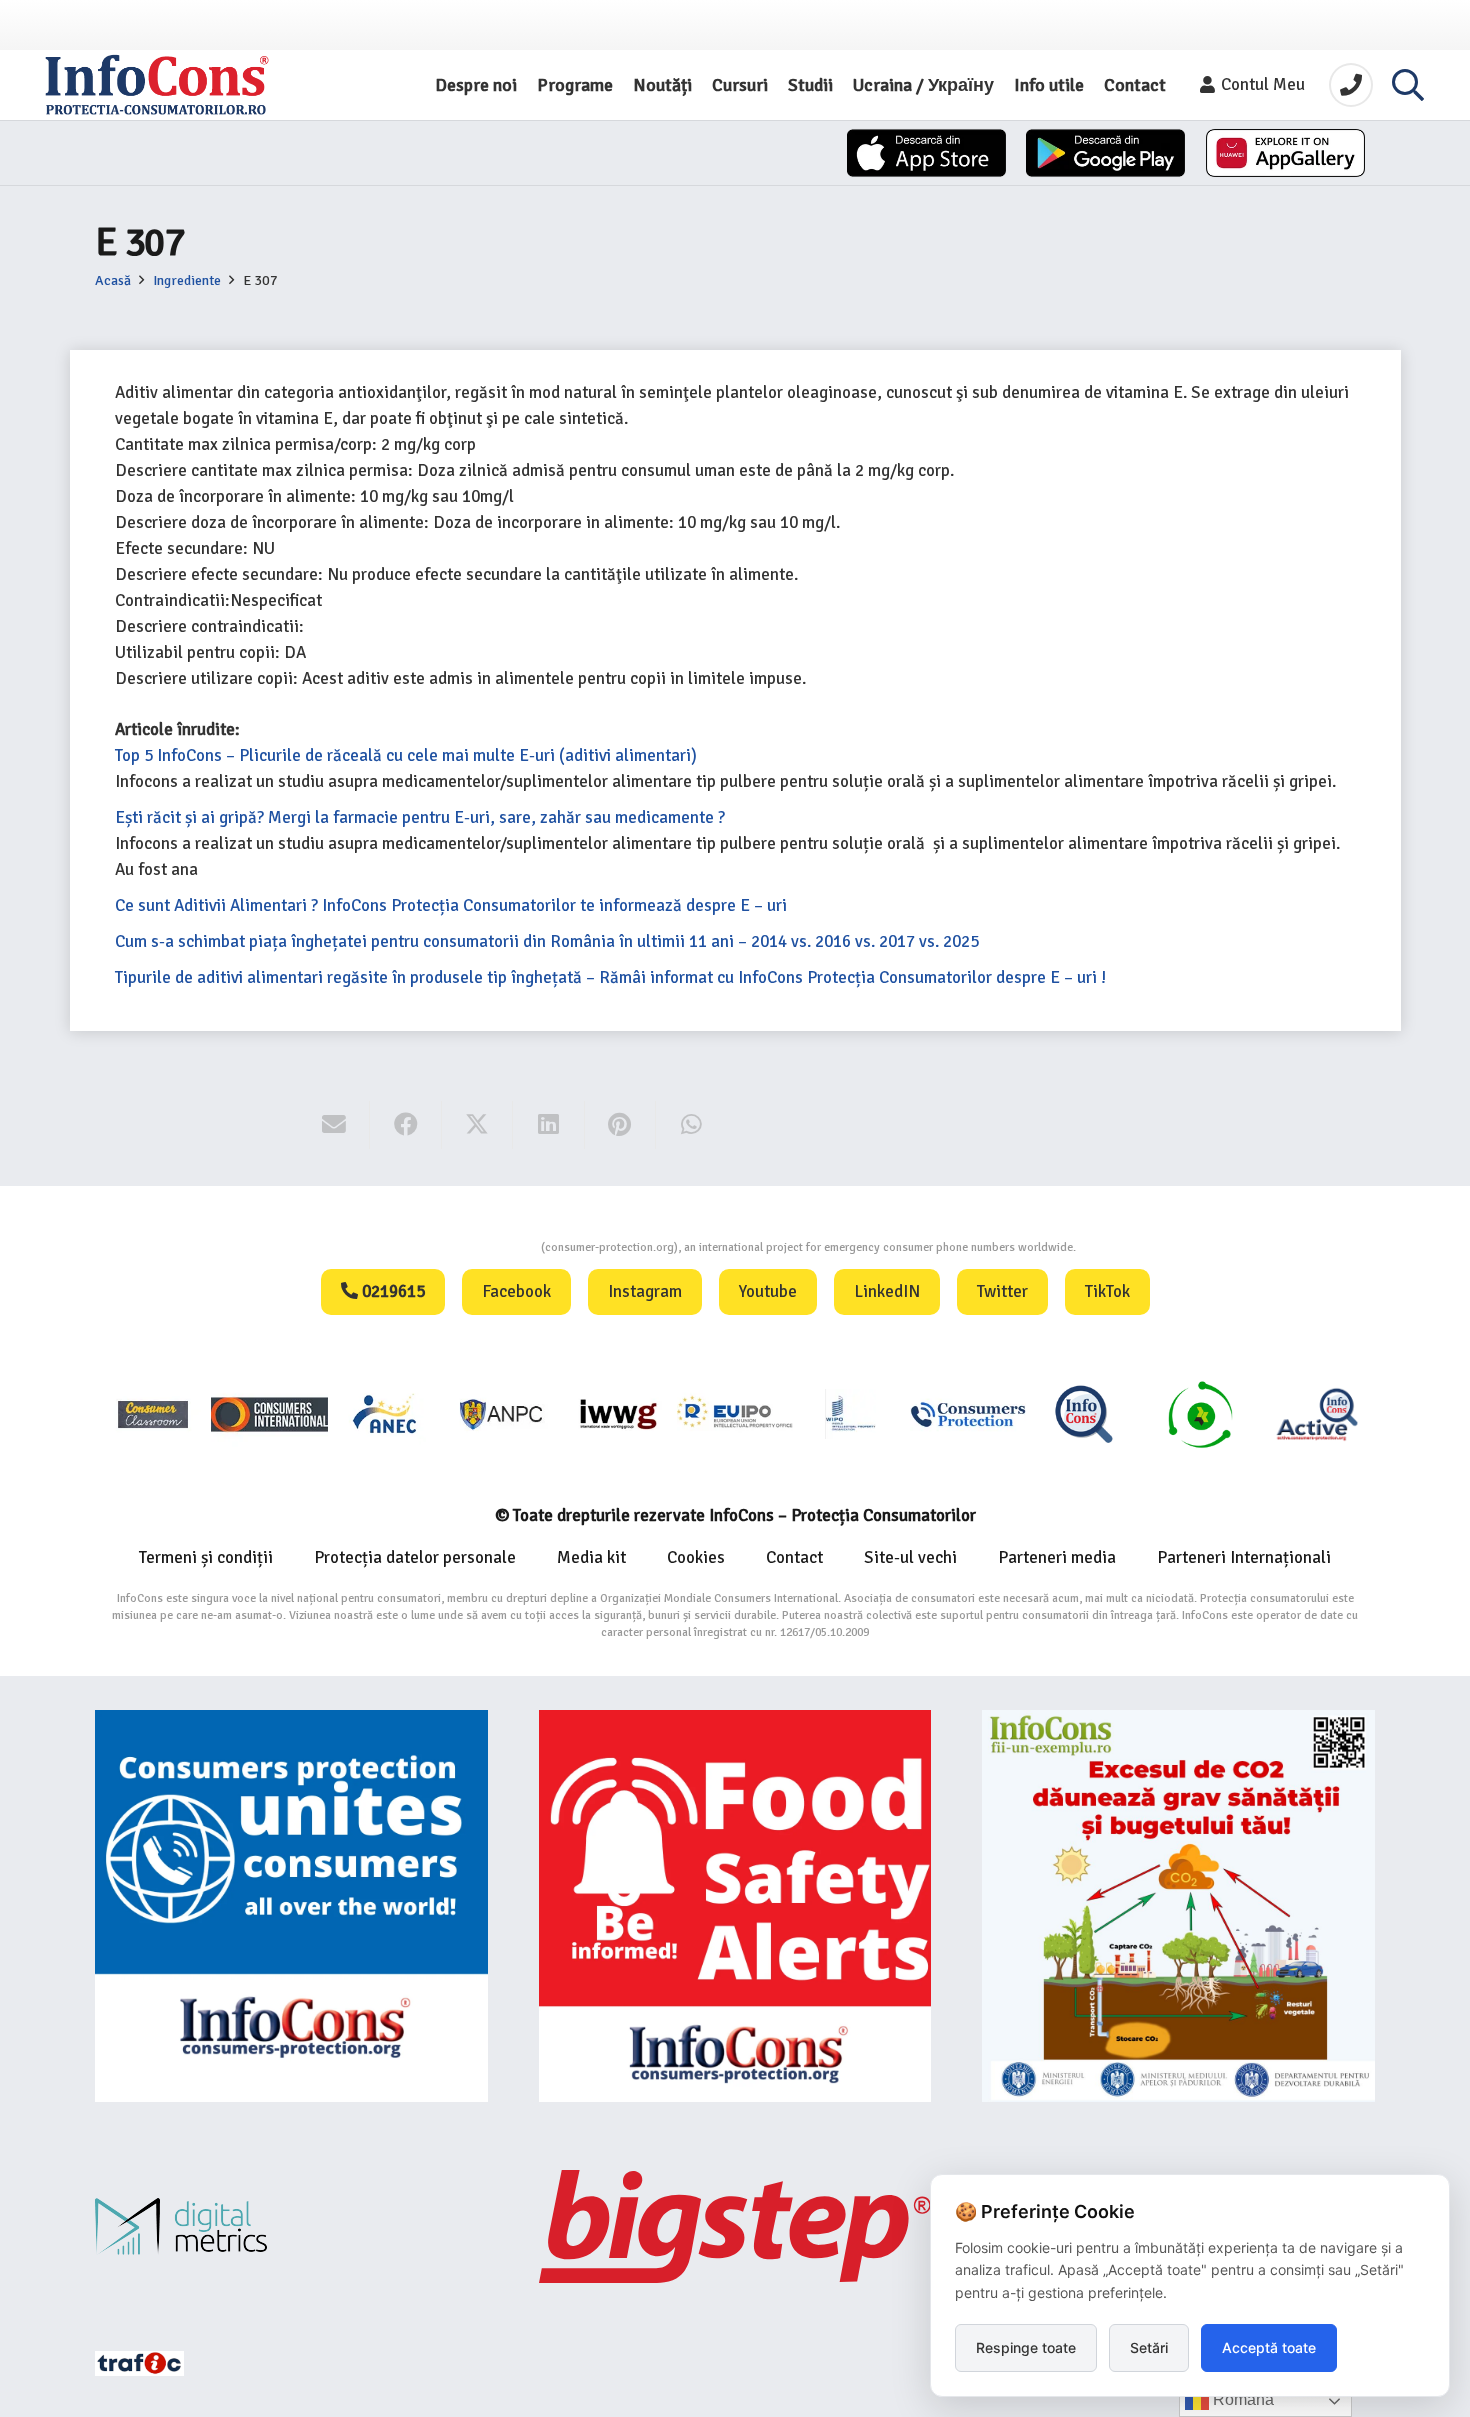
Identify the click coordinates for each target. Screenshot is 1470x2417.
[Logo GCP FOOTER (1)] (1200, 1413)
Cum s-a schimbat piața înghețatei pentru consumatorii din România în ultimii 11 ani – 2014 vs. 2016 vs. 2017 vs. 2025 (547, 941)
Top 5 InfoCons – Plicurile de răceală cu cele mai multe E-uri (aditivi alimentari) (406, 755)
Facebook (516, 1291)
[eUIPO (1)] (968, 1413)
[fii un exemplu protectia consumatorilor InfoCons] (1178, 1906)
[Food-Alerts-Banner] (735, 1906)
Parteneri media (1057, 1557)
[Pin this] (620, 1125)
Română (1241, 2399)
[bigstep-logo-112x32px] (735, 2226)
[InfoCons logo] (157, 85)
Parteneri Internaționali (1244, 1557)
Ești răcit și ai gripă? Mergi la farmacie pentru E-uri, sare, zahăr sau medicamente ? (420, 817)
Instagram (645, 1291)
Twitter (1002, 1291)
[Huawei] (1285, 153)
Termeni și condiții (206, 1557)
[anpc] (502, 1413)
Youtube (768, 1291)
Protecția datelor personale (415, 1557)
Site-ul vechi (910, 1557)
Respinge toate (1026, 2347)
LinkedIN (887, 1291)
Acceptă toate (1269, 2347)
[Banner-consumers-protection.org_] (291, 1906)
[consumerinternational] (269, 1413)
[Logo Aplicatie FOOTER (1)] (1084, 1413)
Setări (1149, 2347)
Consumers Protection (466, 1247)
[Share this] (405, 1125)
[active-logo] (1317, 1414)
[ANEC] (386, 1413)
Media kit (591, 1557)
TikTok (1107, 1291)
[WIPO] (851, 1413)
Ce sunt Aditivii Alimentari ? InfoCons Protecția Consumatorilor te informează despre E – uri (451, 905)
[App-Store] (926, 153)
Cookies (696, 1557)
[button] (1408, 85)
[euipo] (618, 1413)
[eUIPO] (735, 1413)
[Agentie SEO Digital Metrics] (291, 2226)
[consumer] (153, 1413)
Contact (794, 1557)
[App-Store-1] (1105, 153)
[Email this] (334, 1125)
